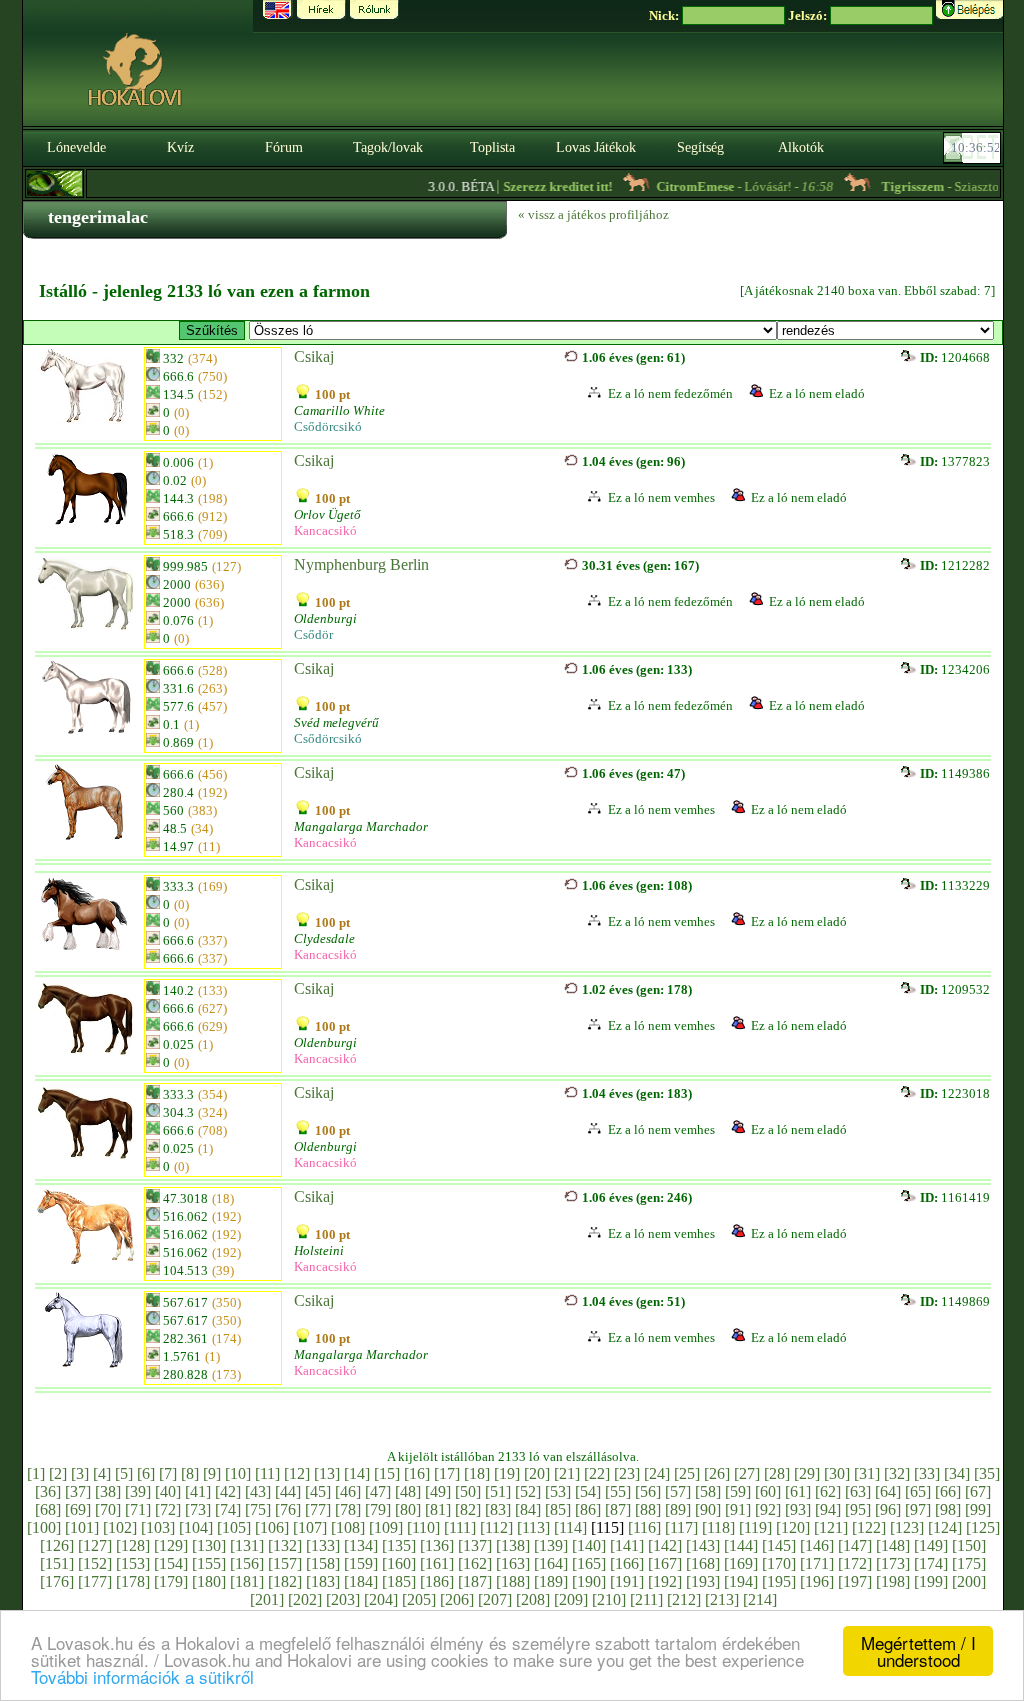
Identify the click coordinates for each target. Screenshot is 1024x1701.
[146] (817, 1545)
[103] (158, 1527)
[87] (618, 1509)
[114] (570, 1527)
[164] (551, 1563)
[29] (807, 1473)
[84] (528, 1509)
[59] (738, 1491)
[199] (931, 1581)
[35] (987, 1473)
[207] (495, 1599)
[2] (58, 1473)
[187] (475, 1581)
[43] (258, 1491)
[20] (537, 1473)
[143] (703, 1545)
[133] (323, 1545)
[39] (138, 1491)
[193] (703, 1581)
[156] (247, 1563)
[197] (855, 1581)
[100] (44, 1527)
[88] (648, 1509)
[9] (212, 1473)
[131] (247, 1545)
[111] (460, 1527)
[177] (95, 1581)
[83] (498, 1509)
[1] (36, 1473)
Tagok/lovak (388, 147)
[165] (589, 1563)
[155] (209, 1563)
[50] (468, 1491)
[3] (80, 1473)
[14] (357, 1473)
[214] (760, 1599)
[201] (267, 1599)
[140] (589, 1545)
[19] (507, 1473)
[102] (120, 1527)
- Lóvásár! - (725, 186)
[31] (867, 1473)
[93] (798, 1509)
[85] (558, 1509)
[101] (82, 1527)
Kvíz (180, 147)
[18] (477, 1473)
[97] (918, 1509)
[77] (318, 1509)
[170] (779, 1563)
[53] (558, 1491)
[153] (133, 1563)
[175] (969, 1563)
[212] (684, 1599)
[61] (798, 1491)
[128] (133, 1545)
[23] (627, 1473)
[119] (755, 1527)
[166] (627, 1563)
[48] (408, 1491)
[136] (437, 1545)
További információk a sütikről (142, 1676)
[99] (978, 1509)
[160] (399, 1563)
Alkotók (801, 147)
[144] (741, 1545)
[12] (297, 1473)
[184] (361, 1581)
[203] (343, 1599)
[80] (408, 1509)
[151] (57, 1563)
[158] (323, 1563)
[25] (687, 1473)
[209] (571, 1599)
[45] (318, 1491)
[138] (513, 1545)
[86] (588, 1509)
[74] (228, 1509)
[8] (190, 1473)
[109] (386, 1527)
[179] (171, 1581)
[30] (837, 1473)
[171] (817, 1563)
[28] (777, 1473)
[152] (95, 1563)
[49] (438, 1491)
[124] (945, 1527)
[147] (855, 1545)
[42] (228, 1491)
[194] (741, 1581)
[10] (238, 1473)
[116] (644, 1527)
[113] (533, 1527)
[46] (348, 1491)
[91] (738, 1509)
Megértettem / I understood (918, 1651)
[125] (983, 1527)
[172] (855, 1563)
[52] (528, 1491)
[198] (893, 1581)
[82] (468, 1509)
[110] (423, 1527)
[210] (609, 1599)
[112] (496, 1527)
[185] (399, 1581)
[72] (168, 1509)
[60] (768, 1491)
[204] (381, 1599)
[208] (533, 1599)
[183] (323, 1581)
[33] (927, 1473)
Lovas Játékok (596, 147)
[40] (168, 1491)
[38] (108, 1491)
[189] (551, 1581)
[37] (78, 1491)
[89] (678, 1509)
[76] (288, 1509)
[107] (310, 1527)
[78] (348, 1509)
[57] (678, 1491)
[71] (138, 1509)
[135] (399, 1545)
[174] (931, 1563)
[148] (893, 1545)
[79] (378, 1509)
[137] (475, 1545)
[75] (258, 1509)
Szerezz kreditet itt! (538, 186)
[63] (858, 1491)
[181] (247, 1581)
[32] (897, 1473)
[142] (665, 1545)
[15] (387, 1473)
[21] (567, 1473)
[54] (588, 1491)
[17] (447, 1473)
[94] (828, 1509)
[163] (513, 1563)
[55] (618, 1491)
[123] (907, 1527)
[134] (361, 1545)
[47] (378, 1491)
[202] (305, 1599)
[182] (285, 1581)
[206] (457, 1599)
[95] (858, 1509)
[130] (209, 1545)
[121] (831, 1527)
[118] (718, 1527)
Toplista (492, 147)
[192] (665, 1581)
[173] (893, 1563)
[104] (196, 1527)
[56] (648, 1491)
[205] (419, 1599)
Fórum (284, 147)
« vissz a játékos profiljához (593, 214)
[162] (475, 1563)
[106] (272, 1527)
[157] (285, 1563)
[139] (551, 1545)
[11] (267, 1473)
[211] (646, 1599)
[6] (146, 1473)
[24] (657, 1473)
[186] (437, 1581)
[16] (417, 1473)
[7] (168, 1473)
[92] (768, 1509)
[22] (597, 1473)
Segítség (700, 147)
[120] (793, 1527)
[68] (48, 1509)
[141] (627, 1545)
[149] (931, 1545)
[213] (722, 1599)
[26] (717, 1473)
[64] (888, 1491)
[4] (102, 1473)
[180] (209, 1581)
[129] (171, 1545)
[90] (708, 1509)
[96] (888, 1509)
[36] (48, 1491)
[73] (198, 1509)
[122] (869, 1527)
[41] (198, 1491)
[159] (361, 1563)
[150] (969, 1545)
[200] (969, 1581)
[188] (513, 1581)
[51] (498, 1491)
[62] (828, 1491)
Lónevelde (76, 147)
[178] (133, 1581)
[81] (438, 1509)
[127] (95, 1545)
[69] (78, 1509)
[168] (703, 1563)
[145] (779, 1545)
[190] (589, 1581)
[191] (627, 1581)
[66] (948, 1491)
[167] (665, 1563)
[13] (327, 1473)
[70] (108, 1509)
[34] (957, 1473)
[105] (234, 1527)
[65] (918, 1491)
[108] (348, 1527)
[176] (57, 1581)
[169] (741, 1563)
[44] (288, 1491)
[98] (948, 1509)
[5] (124, 1473)
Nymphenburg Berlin (361, 564)
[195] (779, 1581)
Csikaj (314, 356)
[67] (978, 1491)
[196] (817, 1581)
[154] (171, 1563)
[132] (285, 1545)
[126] (57, 1545)
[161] (437, 1563)
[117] (681, 1527)
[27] (747, 1473)
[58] (708, 1491)
